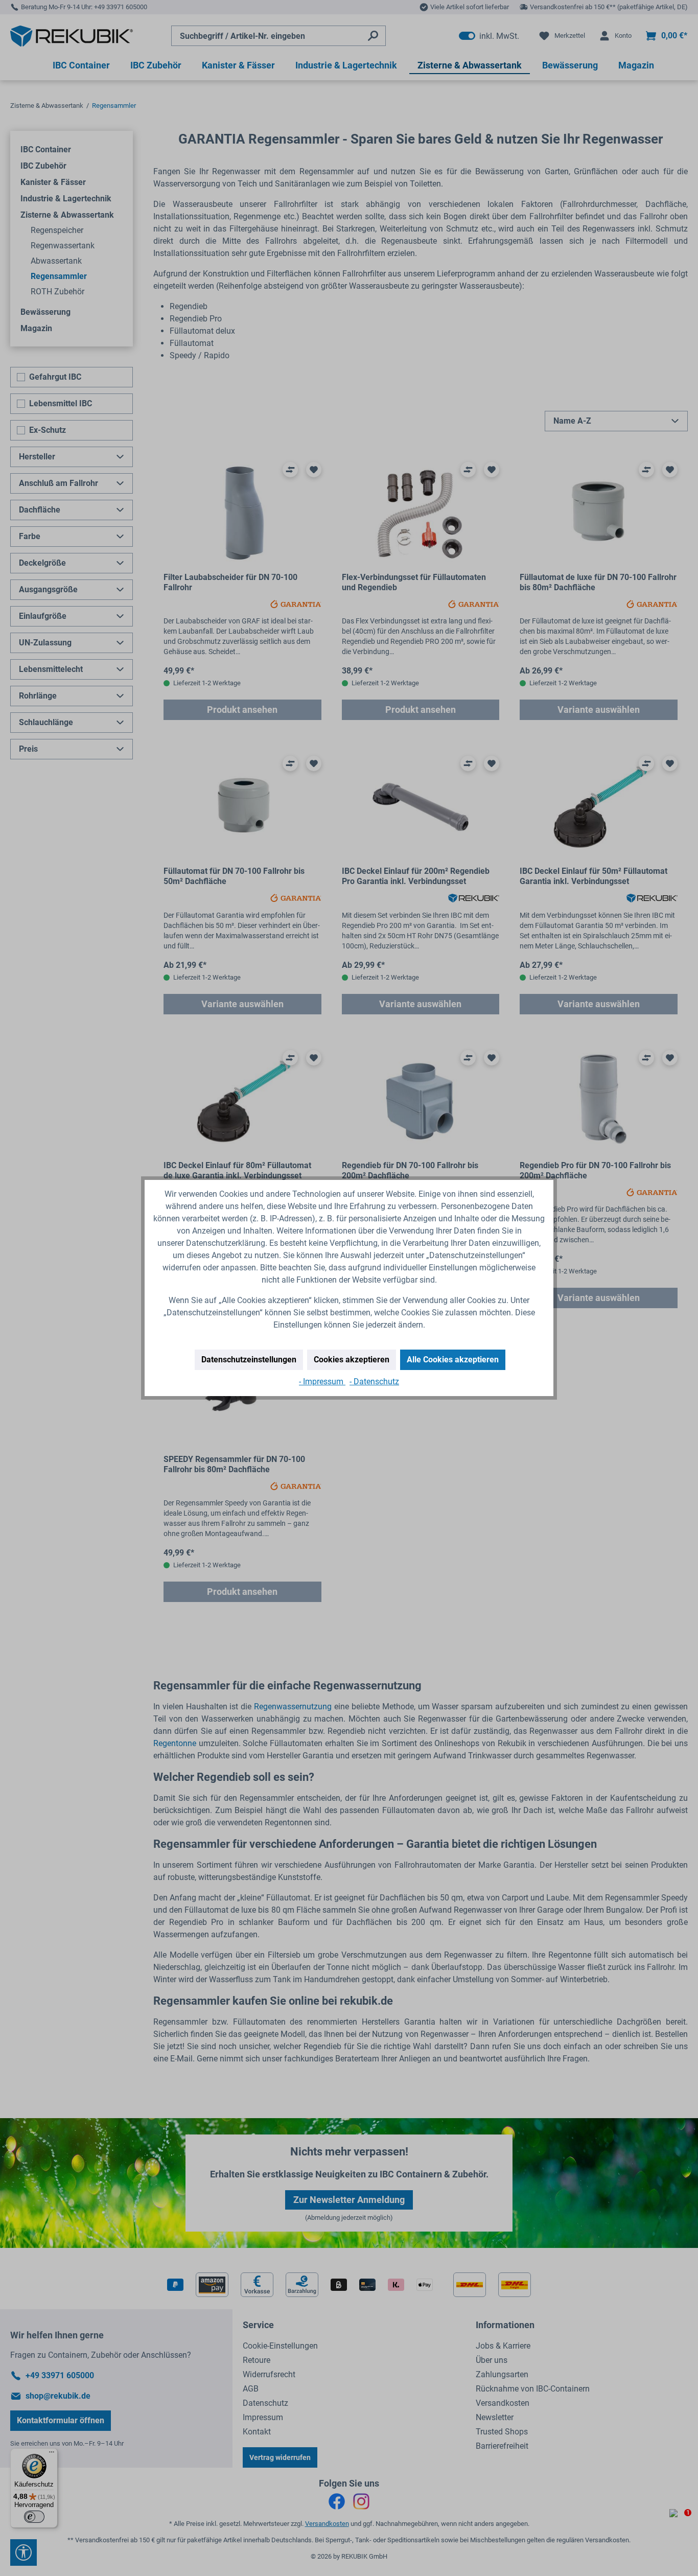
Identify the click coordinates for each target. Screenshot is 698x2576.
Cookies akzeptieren (352, 1360)
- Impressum (322, 1382)
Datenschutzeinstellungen (249, 1360)
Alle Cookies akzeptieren (453, 1360)
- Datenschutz (374, 1382)
